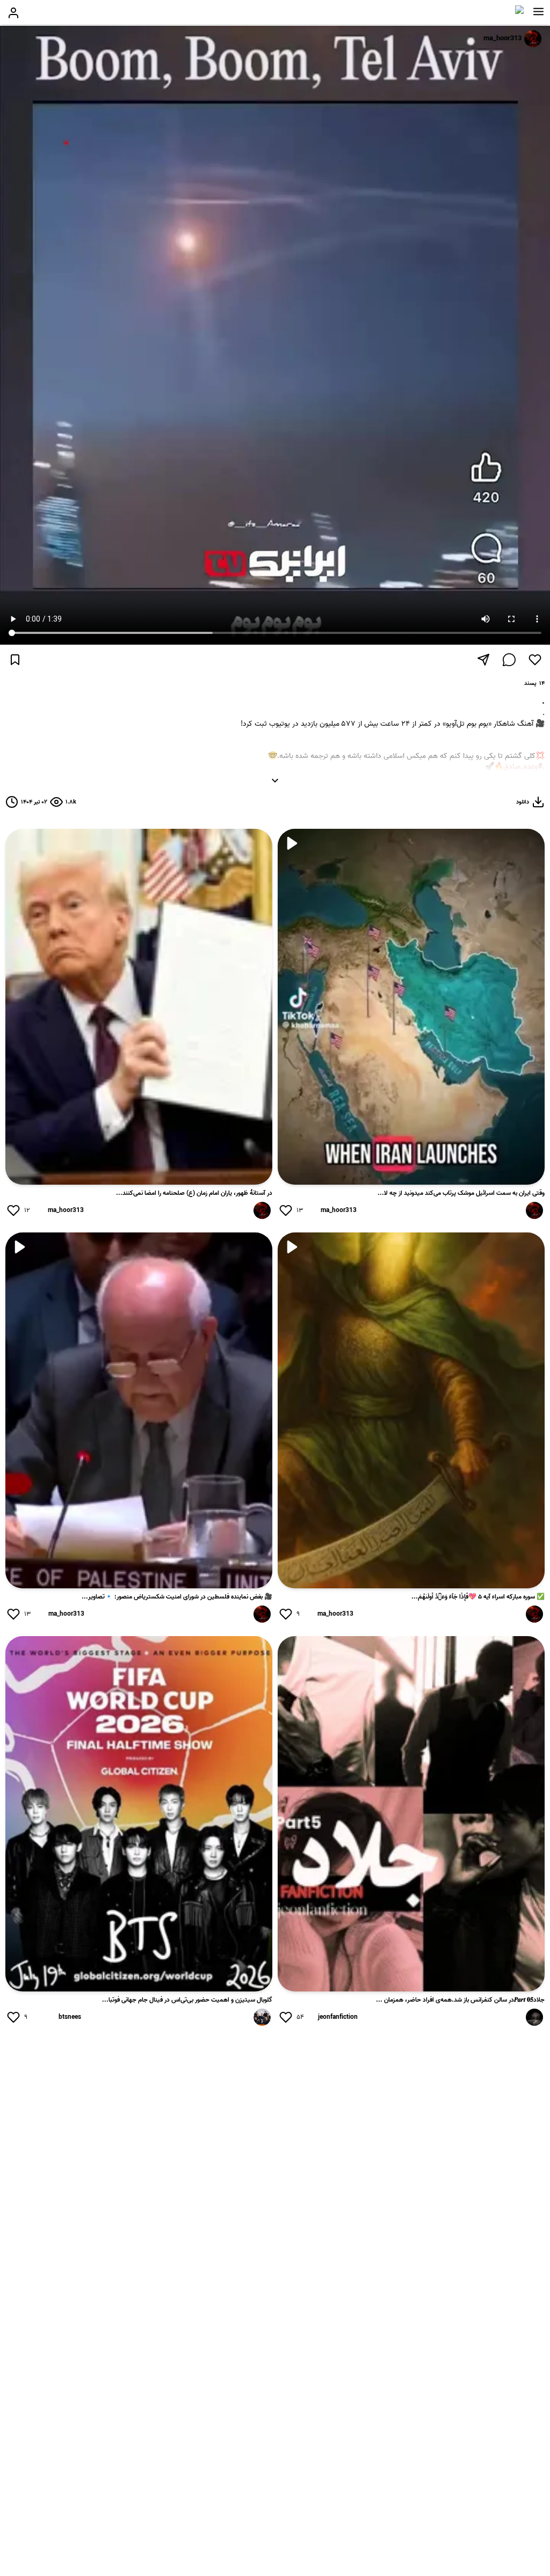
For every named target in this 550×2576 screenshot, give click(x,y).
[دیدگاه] (509, 660)
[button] (538, 12)
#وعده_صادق (523, 767)
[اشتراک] (483, 660)
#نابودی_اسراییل (520, 778)
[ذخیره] (15, 660)
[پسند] (535, 660)
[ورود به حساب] (13, 13)
